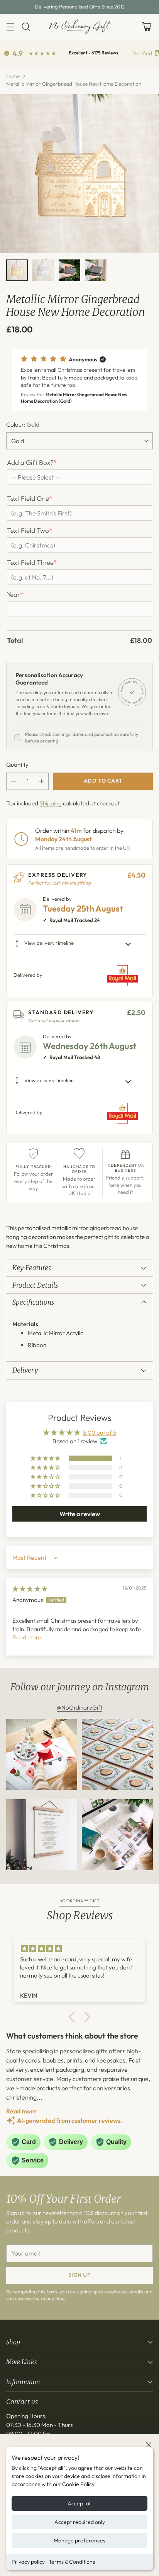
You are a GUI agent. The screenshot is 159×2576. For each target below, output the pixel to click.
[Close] (149, 2445)
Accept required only (80, 2522)
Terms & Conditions (72, 2562)
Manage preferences (79, 2540)
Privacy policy (28, 2562)
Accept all (79, 2503)
